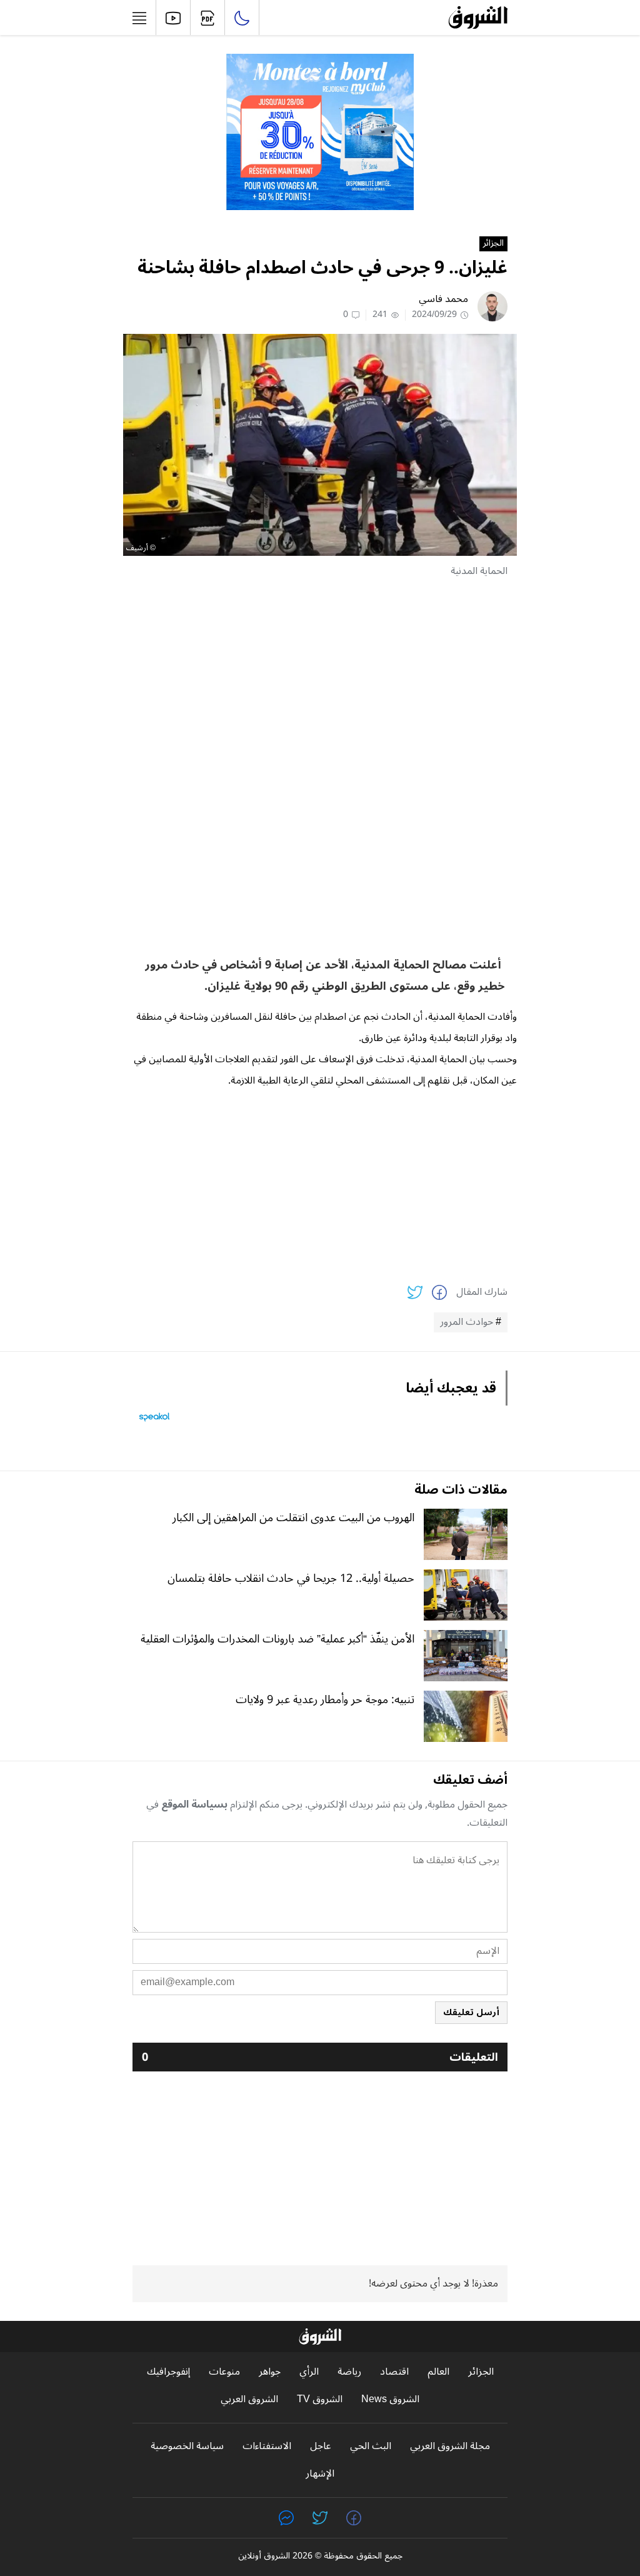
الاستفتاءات (267, 2446)
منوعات (224, 2372)
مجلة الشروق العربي (450, 2446)
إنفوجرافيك (168, 2372)
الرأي (309, 2372)
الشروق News (390, 2399)
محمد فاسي (443, 299)
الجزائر (493, 244)
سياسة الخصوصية (187, 2446)
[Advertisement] (320, 677)
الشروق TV (320, 2399)
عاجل (321, 2446)
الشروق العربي (249, 2399)
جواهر (270, 2372)
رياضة (349, 2372)
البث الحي (371, 2446)
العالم (438, 2372)
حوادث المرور (467, 1322)
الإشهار (320, 2474)
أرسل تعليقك (471, 2012)
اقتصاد (394, 2372)
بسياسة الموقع (194, 1804)
